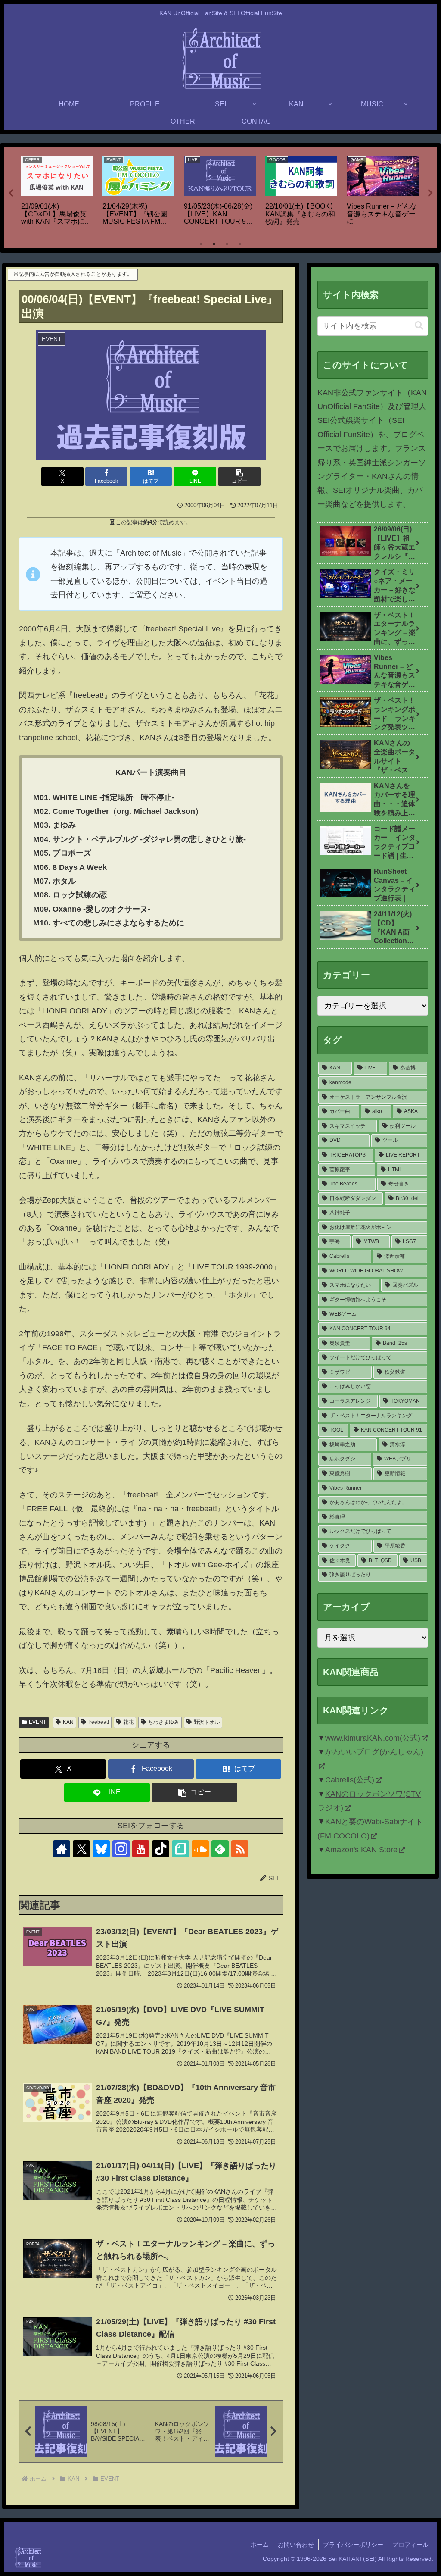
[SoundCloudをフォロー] (200, 1849)
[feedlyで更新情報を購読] (220, 1849)
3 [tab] (227, 244)
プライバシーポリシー (353, 2545)
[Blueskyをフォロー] (101, 1849)
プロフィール (410, 2545)
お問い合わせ (296, 2545)
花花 (128, 1722)
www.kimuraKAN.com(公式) (373, 1738)
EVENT (37, 1722)
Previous (11, 193)
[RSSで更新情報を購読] (240, 1849)
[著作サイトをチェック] (62, 1849)
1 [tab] (201, 244)
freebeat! (99, 1722)
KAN (68, 1722)
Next (430, 193)
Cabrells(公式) (350, 1780)
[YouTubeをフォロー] (141, 1849)
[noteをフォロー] (180, 1849)
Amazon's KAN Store (361, 1850)
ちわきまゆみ (164, 1722)
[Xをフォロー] (81, 1849)
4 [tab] (240, 244)
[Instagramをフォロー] (121, 1849)
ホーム (260, 2545)
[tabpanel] (57, 191)
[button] (239, 477)
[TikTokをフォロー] (161, 1849)
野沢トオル (207, 1722)
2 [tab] (214, 244)
